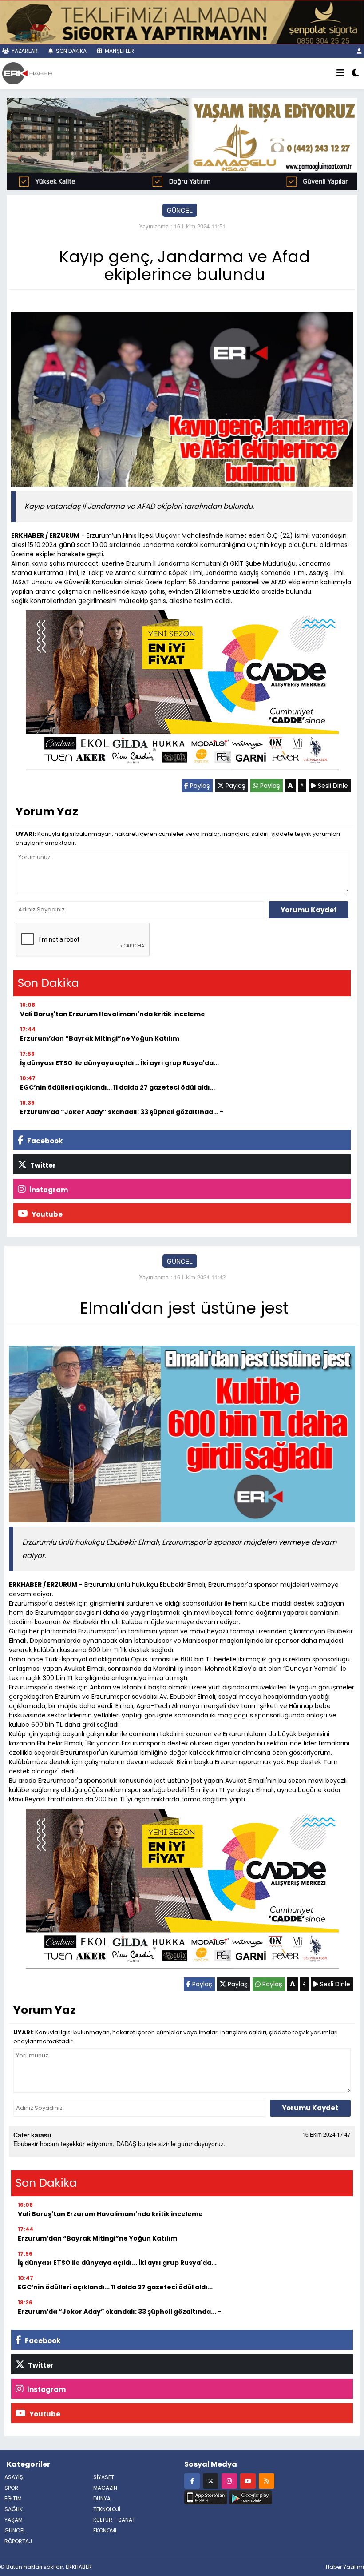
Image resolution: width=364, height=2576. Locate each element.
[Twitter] (211, 2481)
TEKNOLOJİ (107, 2509)
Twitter (42, 1165)
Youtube (46, 1214)
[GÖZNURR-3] (182, 21)
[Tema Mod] (355, 73)
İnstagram (48, 1190)
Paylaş (199, 786)
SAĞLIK (14, 2509)
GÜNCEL (180, 210)
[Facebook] (192, 2481)
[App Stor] (206, 2496)
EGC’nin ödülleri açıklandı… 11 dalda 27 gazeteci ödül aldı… (117, 1087)
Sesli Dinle (332, 786)
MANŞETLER (119, 51)
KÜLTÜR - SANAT (114, 2520)
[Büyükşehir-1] (182, 143)
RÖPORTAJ (18, 2541)
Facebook (44, 1141)
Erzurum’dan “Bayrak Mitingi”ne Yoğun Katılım (100, 1038)
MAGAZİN (105, 2488)
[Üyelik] (359, 51)
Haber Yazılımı (345, 2567)
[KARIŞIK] (182, 692)
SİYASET (104, 2477)
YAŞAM (14, 2520)
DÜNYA (102, 2498)
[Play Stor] (251, 2496)
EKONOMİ (105, 2530)
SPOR (11, 2488)
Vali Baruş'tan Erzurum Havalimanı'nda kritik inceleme (113, 1014)
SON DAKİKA (71, 51)
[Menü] (340, 73)
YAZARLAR (24, 51)
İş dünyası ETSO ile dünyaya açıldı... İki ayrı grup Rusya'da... (119, 1063)
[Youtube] (248, 2481)
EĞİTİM (13, 2498)
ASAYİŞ (14, 2477)
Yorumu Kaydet (309, 910)
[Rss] (267, 2481)
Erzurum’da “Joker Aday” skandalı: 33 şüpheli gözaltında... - (122, 1112)
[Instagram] (229, 2481)
